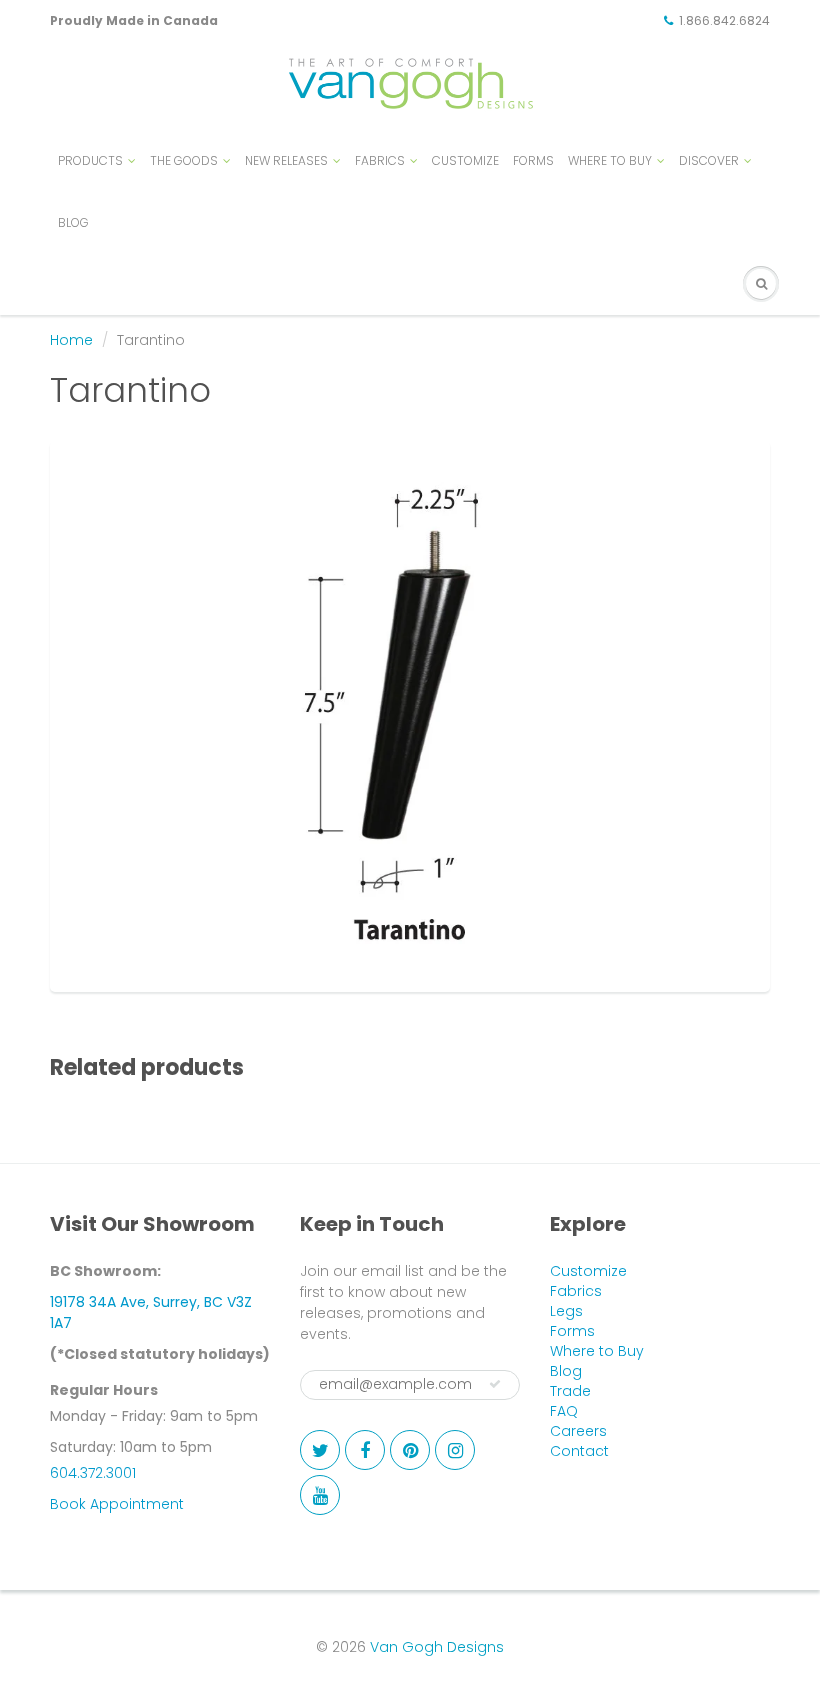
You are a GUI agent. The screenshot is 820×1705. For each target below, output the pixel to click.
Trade (570, 1391)
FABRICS (380, 160)
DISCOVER (709, 160)
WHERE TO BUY (610, 160)
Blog (566, 1371)
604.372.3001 (93, 1473)
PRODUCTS (90, 160)
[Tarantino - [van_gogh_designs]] (410, 714)
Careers (578, 1431)
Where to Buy (597, 1351)
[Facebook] (365, 1450)
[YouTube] (320, 1495)
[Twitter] (320, 1450)
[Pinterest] (410, 1450)
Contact (579, 1451)
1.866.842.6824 (724, 20)
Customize (588, 1271)
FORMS (533, 160)
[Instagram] (455, 1450)
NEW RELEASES (286, 160)
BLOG (73, 222)
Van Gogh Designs (437, 1647)
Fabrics (576, 1291)
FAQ (564, 1411)
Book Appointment (117, 1504)
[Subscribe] (495, 1384)
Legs (566, 1311)
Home (71, 340)
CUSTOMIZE (465, 160)
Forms (572, 1331)
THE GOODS (184, 160)
